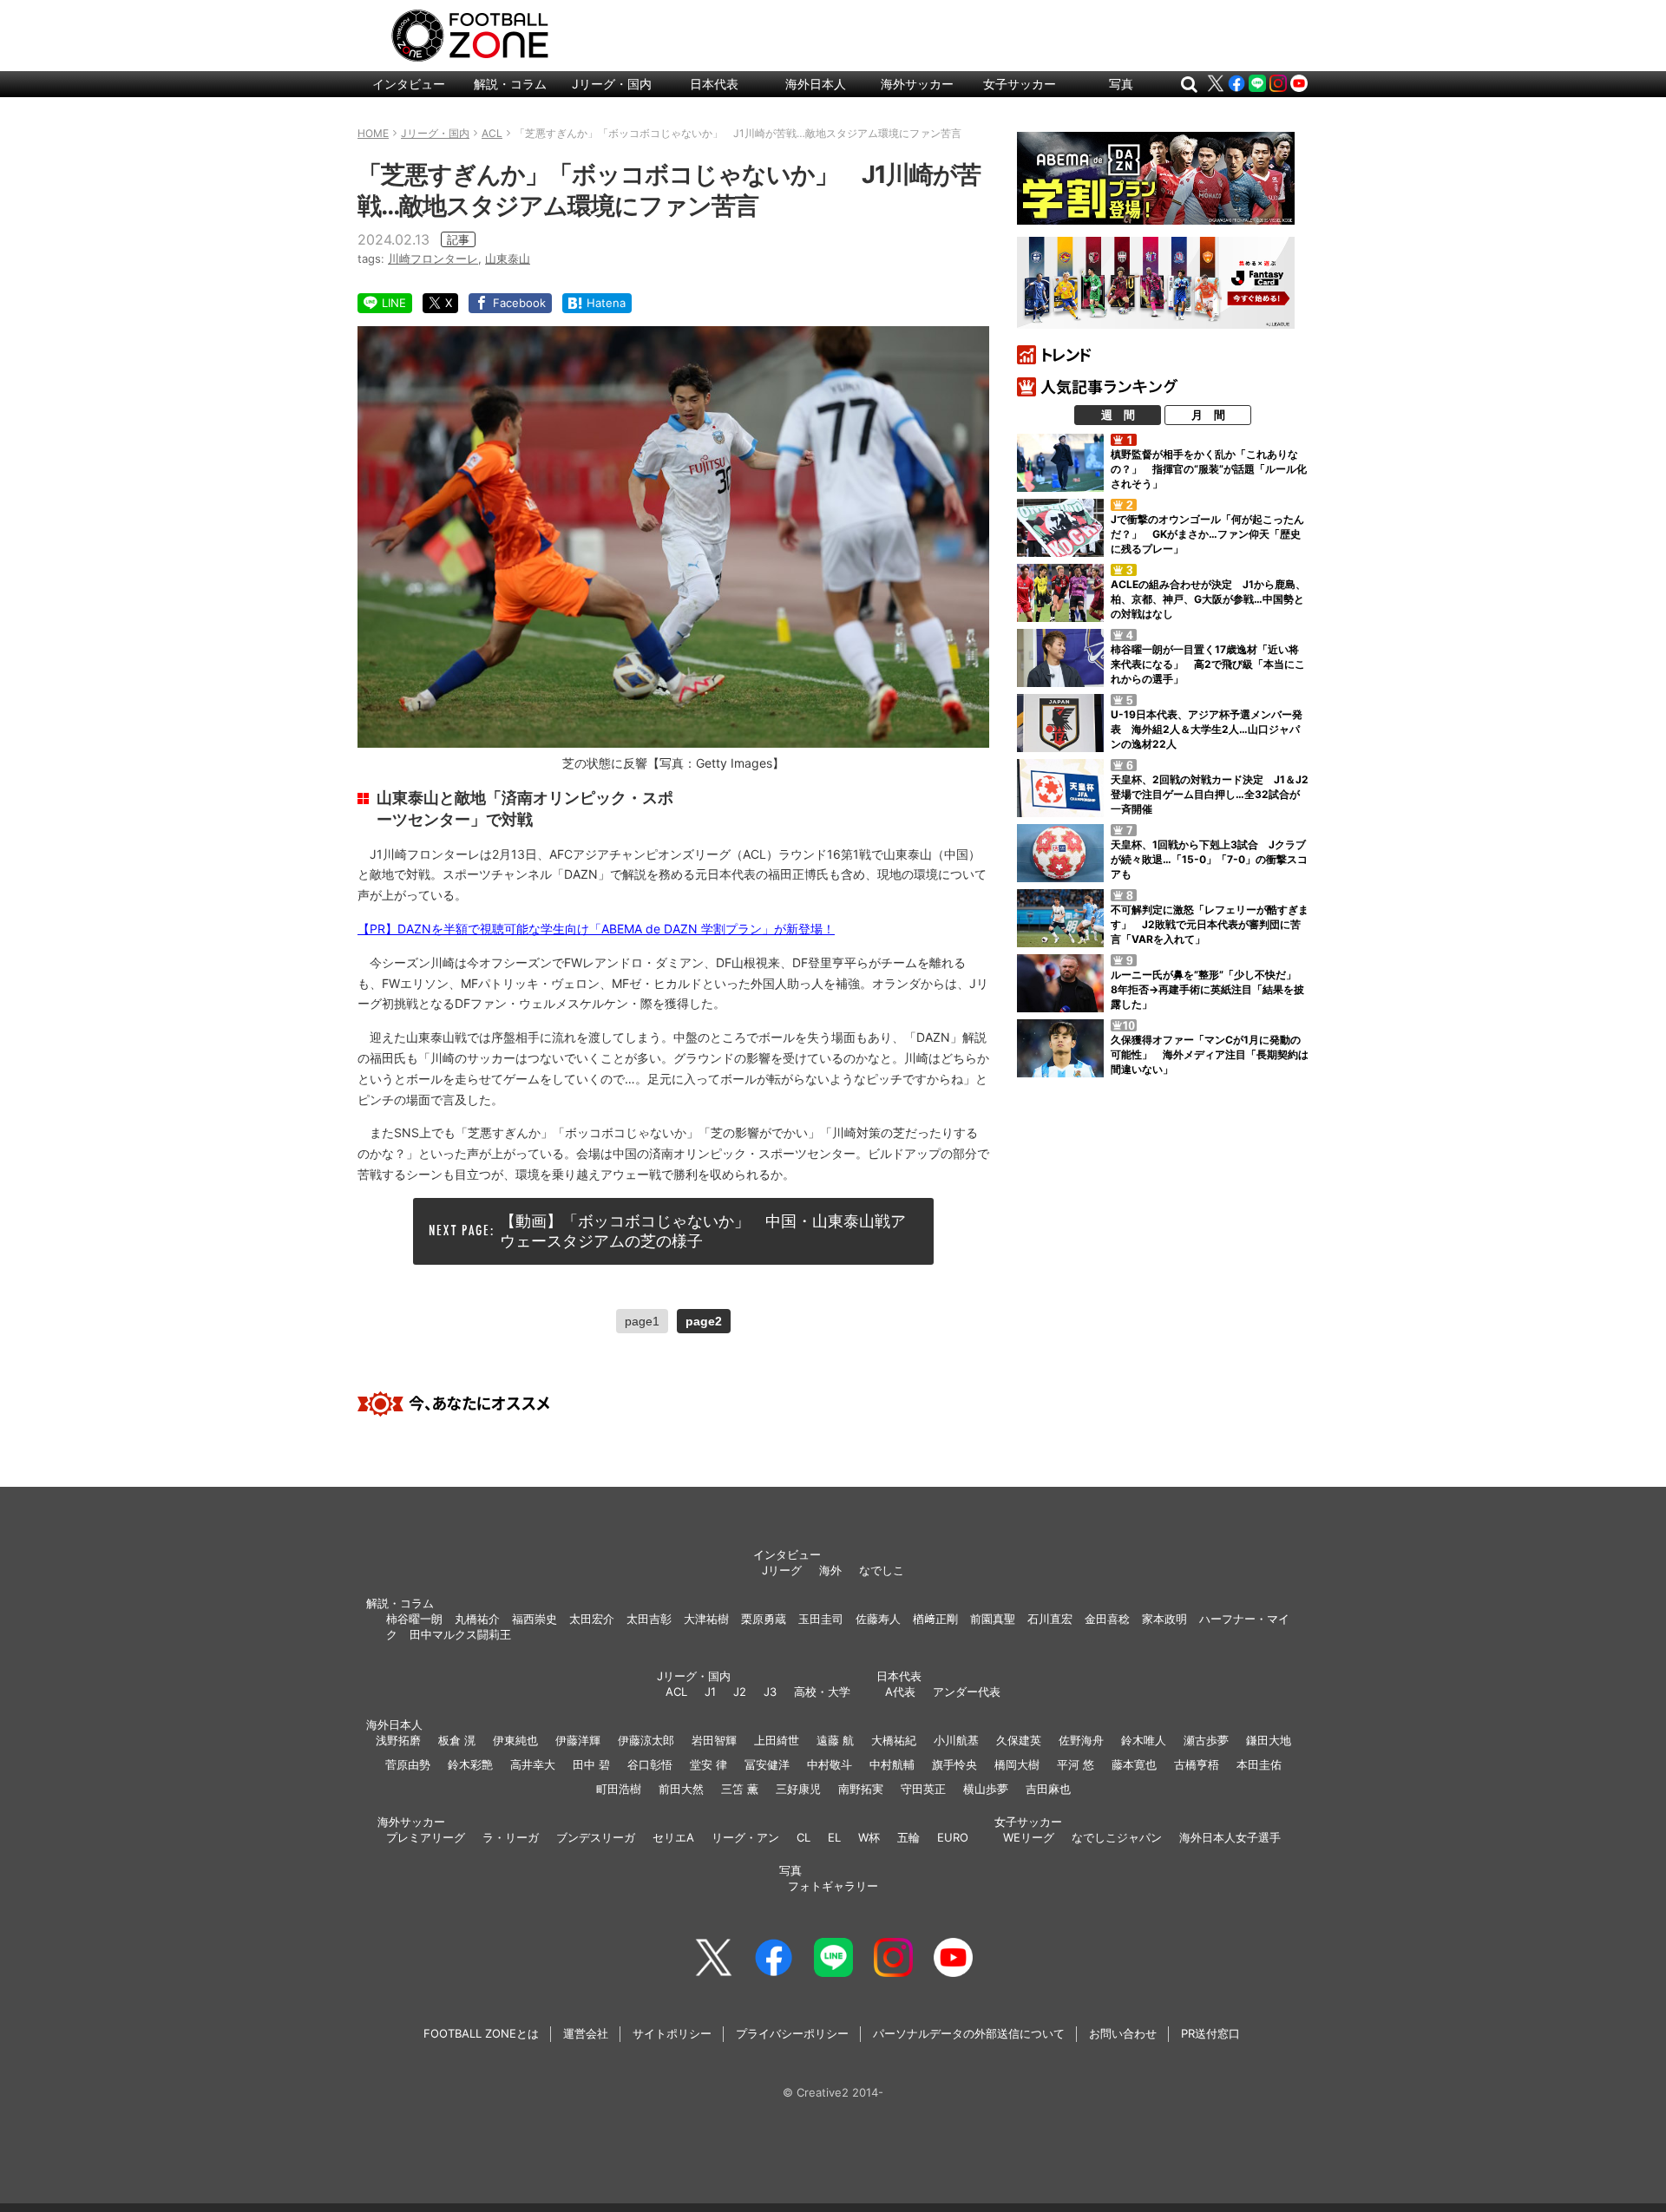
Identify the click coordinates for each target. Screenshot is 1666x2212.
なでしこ (882, 1570)
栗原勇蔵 (764, 1619)
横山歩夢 (986, 1789)
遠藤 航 (835, 1740)
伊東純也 (515, 1740)
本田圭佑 (1259, 1764)
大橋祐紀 (894, 1740)
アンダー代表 (967, 1692)
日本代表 (714, 84)
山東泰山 (508, 259)
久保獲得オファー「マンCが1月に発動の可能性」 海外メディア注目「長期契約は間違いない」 (1210, 1054)
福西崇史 (535, 1619)
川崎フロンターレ (433, 259)
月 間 (1208, 415)
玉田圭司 (821, 1619)
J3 (770, 1692)
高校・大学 (822, 1692)
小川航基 (956, 1740)
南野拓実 (861, 1789)
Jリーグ (782, 1570)
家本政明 (1164, 1619)
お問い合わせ (1123, 2033)
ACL (676, 1692)
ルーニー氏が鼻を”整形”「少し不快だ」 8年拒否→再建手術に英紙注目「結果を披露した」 (1209, 989)
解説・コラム (510, 84)
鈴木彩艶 (470, 1764)
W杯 (869, 1837)
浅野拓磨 (398, 1740)
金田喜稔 (1107, 1619)
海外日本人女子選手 (1230, 1837)
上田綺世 (777, 1740)
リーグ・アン (745, 1837)
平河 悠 (1076, 1764)
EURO (953, 1837)
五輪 (908, 1837)
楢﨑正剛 (935, 1619)
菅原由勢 (408, 1764)
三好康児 (798, 1789)
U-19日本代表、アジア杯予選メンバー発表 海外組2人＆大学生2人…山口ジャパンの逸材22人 (1207, 729)
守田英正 (923, 1789)
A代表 (900, 1692)
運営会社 (586, 2033)
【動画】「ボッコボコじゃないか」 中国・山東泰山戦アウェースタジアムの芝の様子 (703, 1231)
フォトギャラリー (833, 1886)
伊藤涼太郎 (646, 1740)
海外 (830, 1570)
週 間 (1118, 415)
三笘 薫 (740, 1789)
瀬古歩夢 (1206, 1740)
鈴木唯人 (1144, 1740)
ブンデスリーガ (596, 1837)
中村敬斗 (830, 1764)
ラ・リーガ (511, 1837)
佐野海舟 (1081, 1740)
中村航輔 (892, 1764)
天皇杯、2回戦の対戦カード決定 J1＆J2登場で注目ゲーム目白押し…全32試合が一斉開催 (1210, 794)
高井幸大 (533, 1764)
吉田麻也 (1048, 1789)
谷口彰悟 (650, 1764)
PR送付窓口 (1210, 2033)
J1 (710, 1692)
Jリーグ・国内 (612, 84)
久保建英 (1019, 1740)
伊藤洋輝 (578, 1740)
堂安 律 (708, 1764)
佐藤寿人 (878, 1619)
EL (834, 1837)
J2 (740, 1692)
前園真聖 (993, 1619)
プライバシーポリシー (792, 2033)
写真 (1121, 84)
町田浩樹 (619, 1789)
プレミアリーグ (426, 1837)
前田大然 (681, 1789)
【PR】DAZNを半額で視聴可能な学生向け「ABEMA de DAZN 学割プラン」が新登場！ (596, 929)
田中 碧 (591, 1764)
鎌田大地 (1269, 1740)
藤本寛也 (1134, 1764)
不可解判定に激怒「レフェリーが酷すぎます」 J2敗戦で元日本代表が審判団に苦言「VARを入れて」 (1210, 924)
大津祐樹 (706, 1619)
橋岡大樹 (1017, 1764)
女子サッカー (1020, 84)
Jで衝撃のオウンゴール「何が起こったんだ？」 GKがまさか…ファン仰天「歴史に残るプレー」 (1207, 534)
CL (803, 1837)
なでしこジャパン (1117, 1837)
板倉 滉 (457, 1740)
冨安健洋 (767, 1764)
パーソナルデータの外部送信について (969, 2033)
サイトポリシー (672, 2033)
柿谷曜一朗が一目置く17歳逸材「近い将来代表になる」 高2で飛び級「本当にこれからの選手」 (1208, 664)
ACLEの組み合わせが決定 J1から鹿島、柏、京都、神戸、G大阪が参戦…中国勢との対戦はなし (1208, 599)
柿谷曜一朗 (414, 1619)
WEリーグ (1029, 1837)
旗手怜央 (954, 1764)
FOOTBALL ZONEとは (481, 2033)
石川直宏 (1050, 1619)
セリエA (673, 1837)
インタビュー (409, 84)
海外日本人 (816, 84)
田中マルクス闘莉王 (460, 1634)
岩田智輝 (714, 1740)
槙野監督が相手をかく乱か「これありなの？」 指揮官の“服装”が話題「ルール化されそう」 (1209, 469)
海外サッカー (917, 84)
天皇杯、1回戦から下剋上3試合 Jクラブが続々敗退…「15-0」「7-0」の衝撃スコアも (1209, 859)
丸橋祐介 (477, 1619)
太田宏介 (592, 1619)
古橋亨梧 (1197, 1764)
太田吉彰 (649, 1619)
